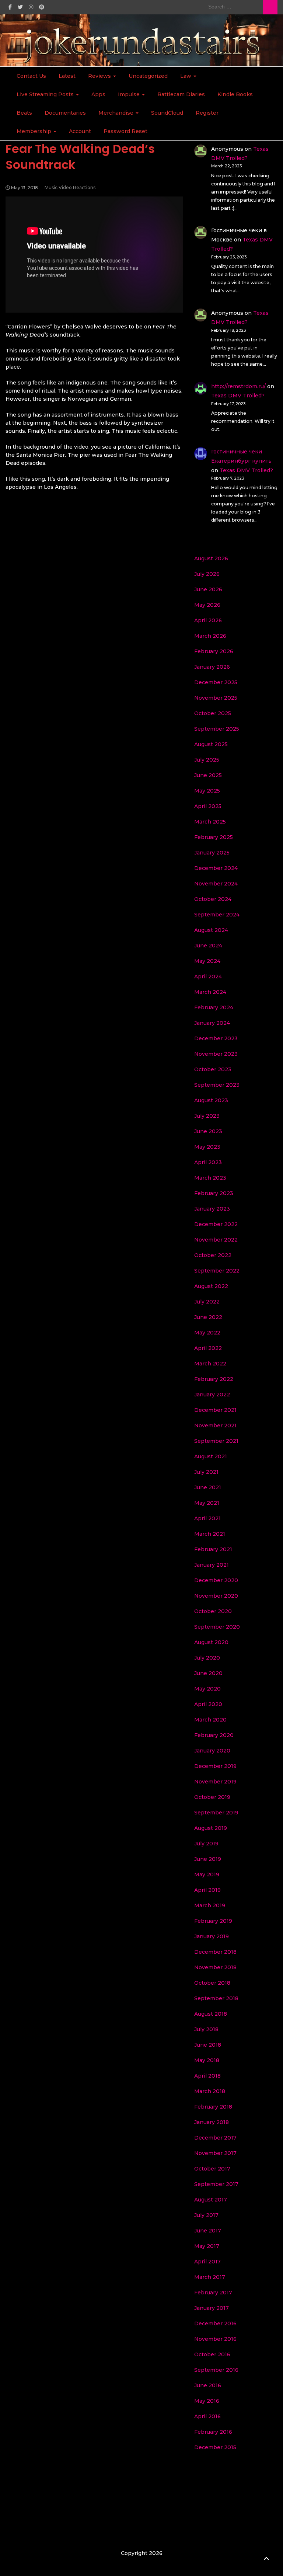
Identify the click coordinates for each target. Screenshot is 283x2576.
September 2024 (217, 915)
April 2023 (208, 1162)
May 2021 (207, 1503)
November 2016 (215, 2339)
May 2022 (207, 1333)
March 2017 (210, 2277)
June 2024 (208, 946)
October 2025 (213, 713)
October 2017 (212, 2169)
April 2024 (208, 977)
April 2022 (208, 1348)
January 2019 (212, 1936)
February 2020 (214, 1735)
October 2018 (212, 1983)
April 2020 (208, 1704)
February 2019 (213, 1921)
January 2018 (212, 2122)
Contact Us (31, 76)
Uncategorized (148, 76)
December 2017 (215, 2138)
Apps (98, 94)
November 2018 (215, 1967)
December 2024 (216, 868)
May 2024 (207, 961)
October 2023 (213, 1069)
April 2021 (207, 1518)
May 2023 (207, 1147)
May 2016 (207, 2401)
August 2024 (211, 930)
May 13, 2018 (25, 187)
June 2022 (208, 1317)
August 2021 (211, 1456)
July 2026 (207, 574)
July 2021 (206, 1472)
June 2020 (208, 1673)
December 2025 (216, 682)
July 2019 (206, 1844)
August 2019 (211, 1828)
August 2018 (211, 2014)
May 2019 (207, 1874)
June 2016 (208, 2385)
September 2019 (216, 1813)
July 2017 (206, 2215)
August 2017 (211, 2200)
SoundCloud (167, 113)
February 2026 (214, 651)
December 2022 (216, 1224)
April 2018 (207, 2076)
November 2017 (215, 2153)
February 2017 (213, 2293)
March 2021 (210, 1534)
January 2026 (212, 667)
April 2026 (208, 620)
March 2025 (210, 822)
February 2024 (214, 1007)
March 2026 (210, 636)
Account (80, 131)
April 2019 (207, 1890)
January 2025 (212, 853)
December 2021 (215, 1410)
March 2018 (210, 2091)
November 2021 (215, 1425)
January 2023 (212, 1209)
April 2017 (207, 2262)
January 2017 (212, 2308)
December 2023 (216, 1038)
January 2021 (212, 1565)
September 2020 (217, 1627)
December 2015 (215, 2447)
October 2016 (212, 2354)
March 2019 (210, 1905)
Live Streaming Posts (46, 94)
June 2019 (208, 1859)
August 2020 (211, 1642)
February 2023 (214, 1193)
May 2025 (207, 791)
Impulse (130, 94)
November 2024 (216, 884)
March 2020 (210, 1720)
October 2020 (213, 1611)
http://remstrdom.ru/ (238, 386)
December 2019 (215, 1766)
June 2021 (208, 1487)
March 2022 (210, 1364)
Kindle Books (235, 94)
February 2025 (214, 837)
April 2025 (208, 806)
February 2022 (214, 1379)
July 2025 (207, 760)
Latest (67, 76)
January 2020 (212, 1751)
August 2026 (211, 558)
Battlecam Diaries (181, 94)
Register (207, 113)
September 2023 (217, 1085)
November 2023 (216, 1054)
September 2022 (217, 1271)
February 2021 (213, 1549)
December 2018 (215, 1952)
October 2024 (213, 899)
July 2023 (207, 1116)
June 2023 (208, 1131)
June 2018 (208, 2045)
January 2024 (212, 1023)
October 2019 (212, 1797)
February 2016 (213, 2432)
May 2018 (207, 2060)
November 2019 (215, 1782)
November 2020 (216, 1596)
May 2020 (207, 1689)
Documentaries (65, 113)
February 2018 (213, 2107)
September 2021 (216, 1441)
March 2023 (210, 1178)
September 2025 (217, 729)
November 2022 (216, 1240)
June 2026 (208, 589)
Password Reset (125, 131)
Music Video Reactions (70, 187)
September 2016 (216, 2370)
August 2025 (211, 744)
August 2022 (211, 1286)
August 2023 (211, 1100)
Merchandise (117, 113)
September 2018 (216, 1998)
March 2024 (210, 992)
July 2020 (207, 1658)
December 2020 (216, 1580)
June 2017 (208, 2231)
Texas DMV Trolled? (238, 396)
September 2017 (216, 2184)
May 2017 (207, 2246)
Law (186, 76)
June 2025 (208, 775)
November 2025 (216, 698)
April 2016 (207, 2416)
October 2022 (213, 1255)
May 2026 (207, 605)
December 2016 (215, 2323)
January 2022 (212, 1395)
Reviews (100, 76)
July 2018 (206, 2029)
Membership (35, 131)
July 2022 (207, 1302)
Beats (24, 113)
